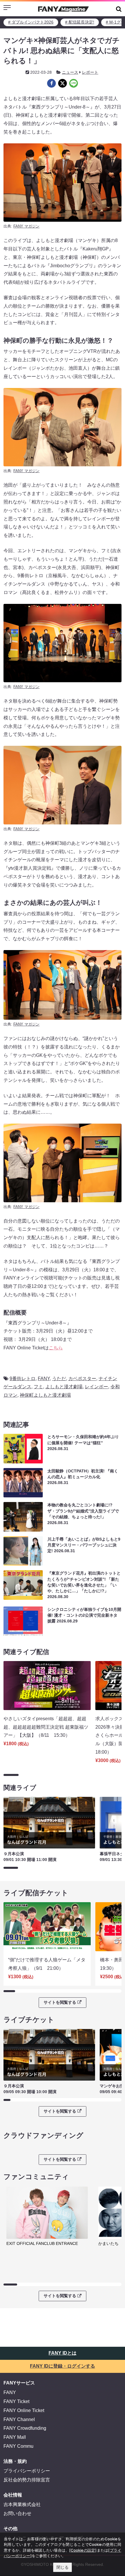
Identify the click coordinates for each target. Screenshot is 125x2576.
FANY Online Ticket (24, 2410)
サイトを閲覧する (60, 2002)
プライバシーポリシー (27, 2471)
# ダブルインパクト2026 (31, 22)
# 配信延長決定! (80, 22)
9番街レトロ (23, 1379)
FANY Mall (15, 2437)
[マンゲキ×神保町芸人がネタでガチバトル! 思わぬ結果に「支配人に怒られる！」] (51, 83)
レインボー (97, 1387)
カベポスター (82, 1379)
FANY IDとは (63, 2353)
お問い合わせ (17, 2513)
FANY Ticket (16, 2401)
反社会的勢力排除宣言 (27, 2480)
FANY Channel (19, 2419)
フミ (38, 1387)
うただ (59, 1379)
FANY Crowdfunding (25, 2428)
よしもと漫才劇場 (64, 1387)
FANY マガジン (26, 226)
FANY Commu (18, 2446)
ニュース (70, 72)
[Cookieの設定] (83, 2550)
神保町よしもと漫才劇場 (45, 1395)
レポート (90, 72)
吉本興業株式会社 (22, 2504)
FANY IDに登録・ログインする (63, 2366)
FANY (44, 1379)
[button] (119, 9)
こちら (56, 1348)
